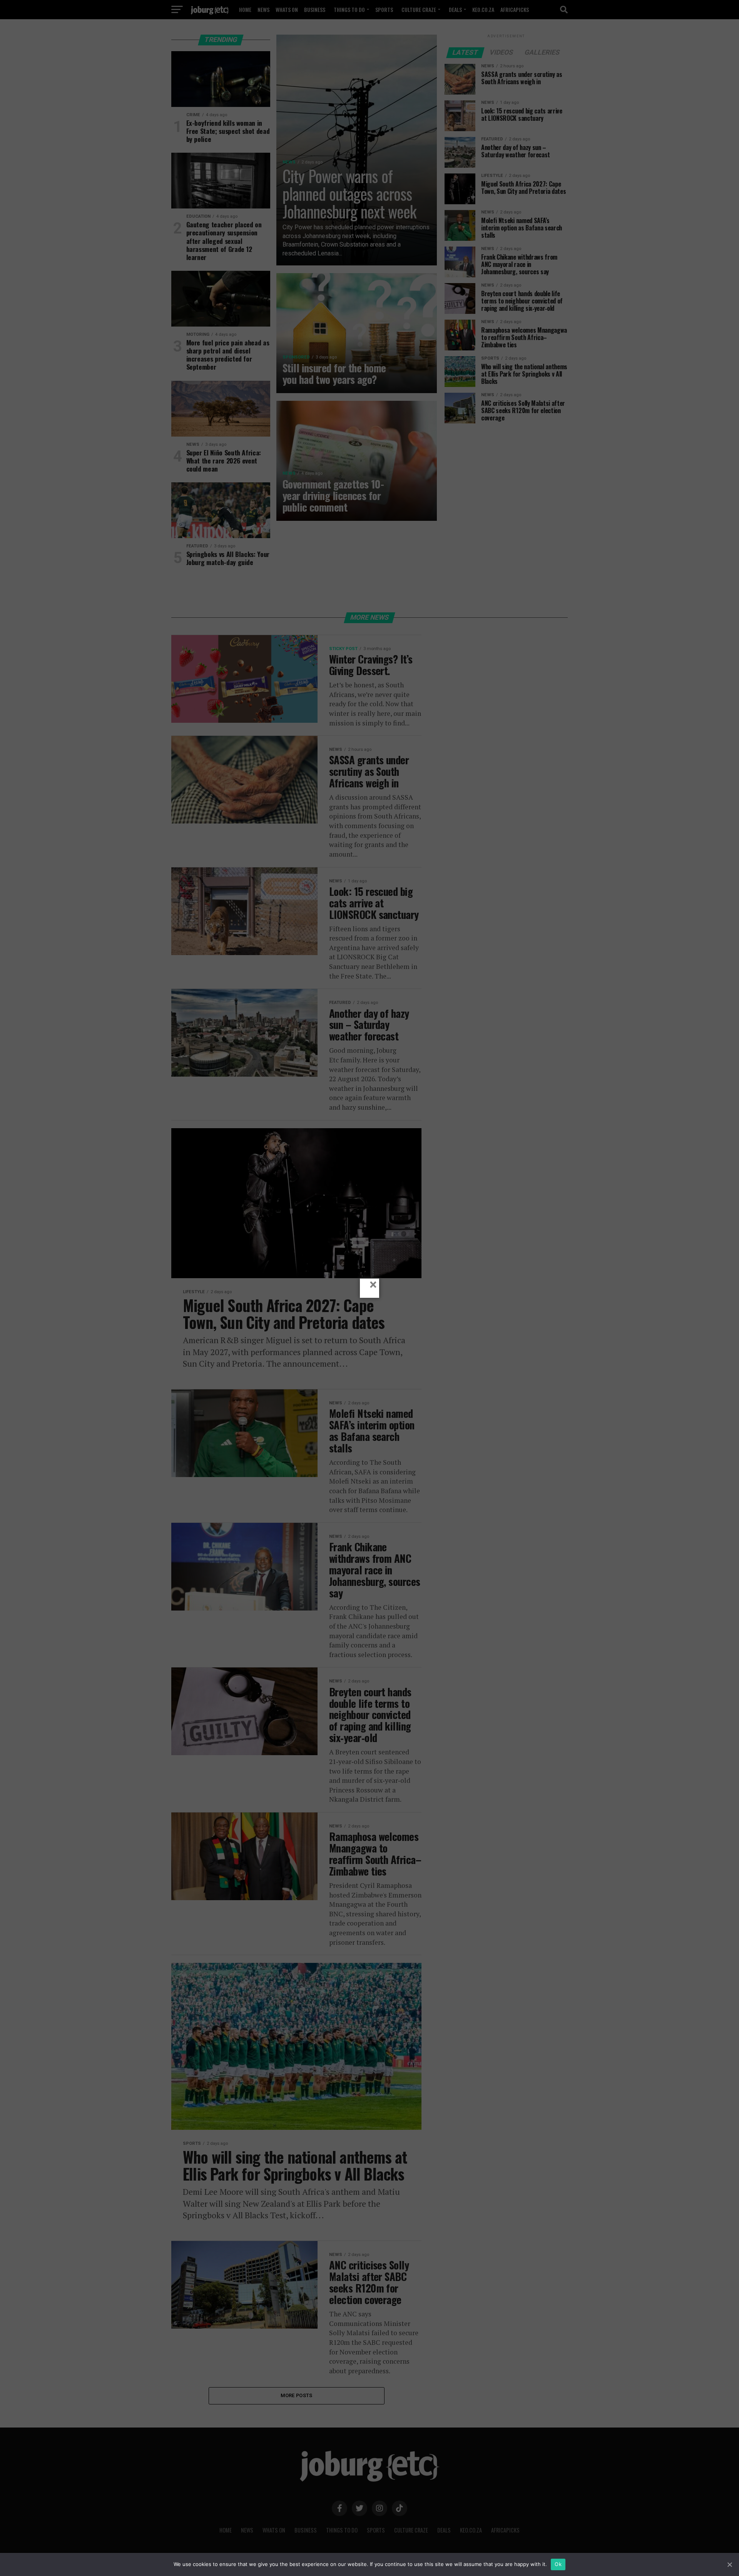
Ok (558, 2564)
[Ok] (729, 2564)
